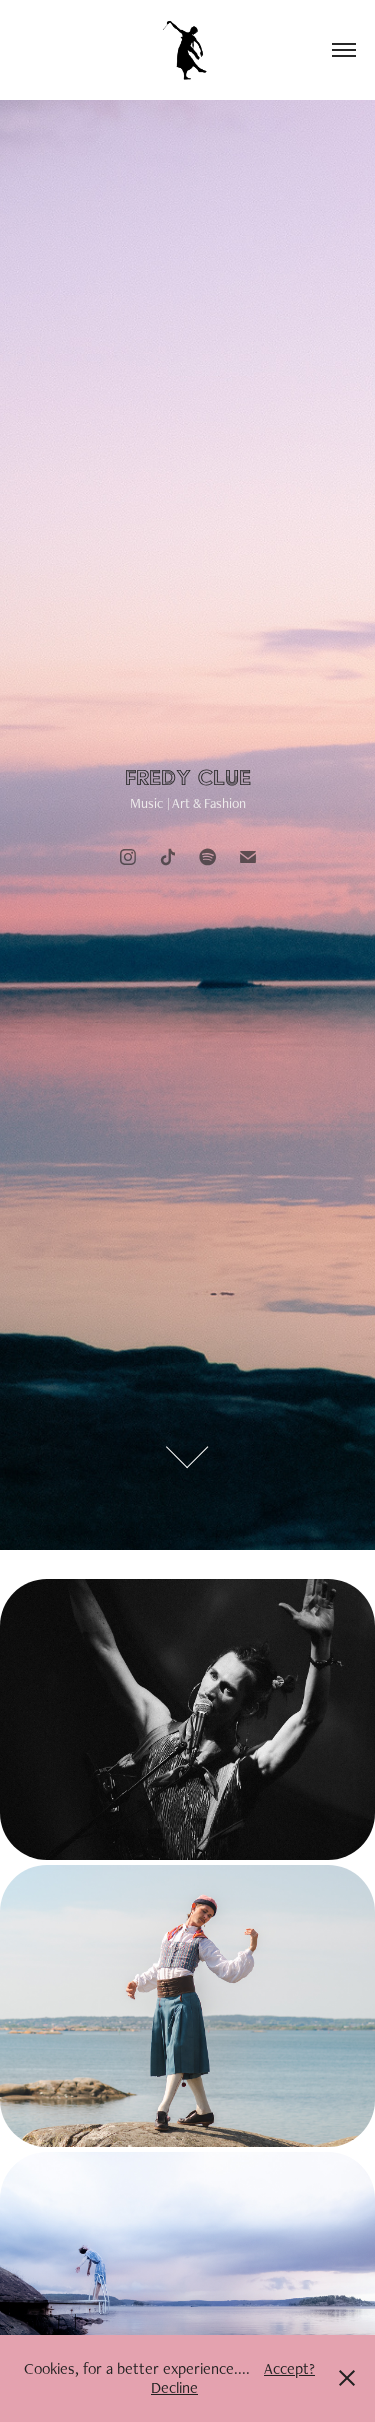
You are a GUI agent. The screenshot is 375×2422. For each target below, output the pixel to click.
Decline (174, 2387)
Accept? (289, 2368)
